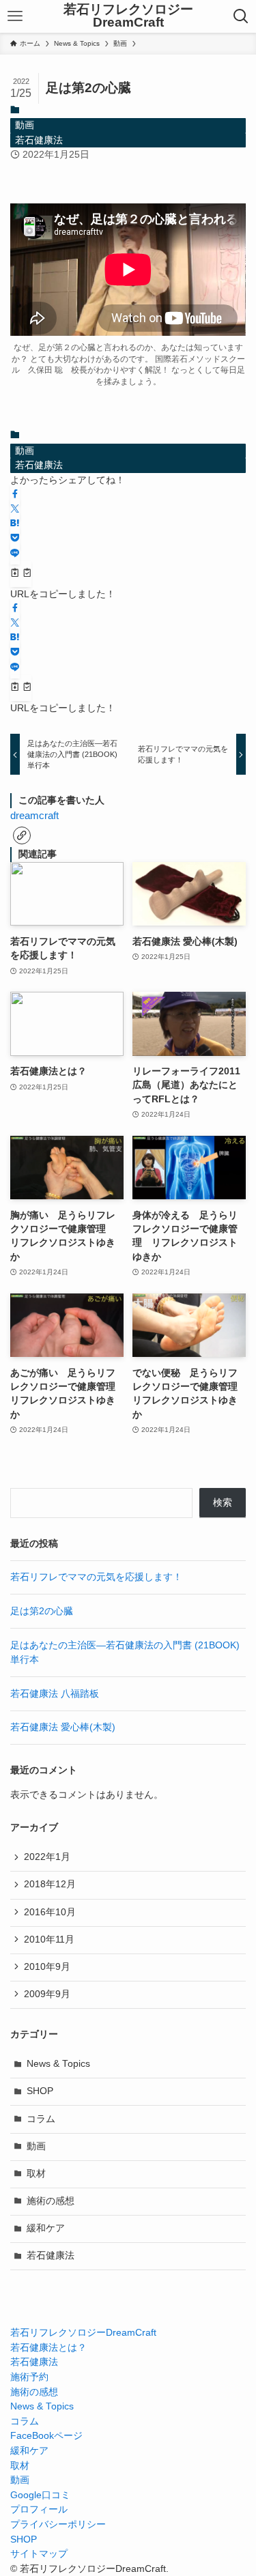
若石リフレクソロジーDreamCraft (128, 16)
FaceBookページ (46, 2436)
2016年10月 (50, 1912)
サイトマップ (39, 2554)
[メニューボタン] (15, 16)
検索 (223, 1503)
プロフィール (39, 2509)
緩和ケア (46, 2228)
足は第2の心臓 (42, 1611)
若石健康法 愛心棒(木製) (63, 1727)
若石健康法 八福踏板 (55, 1694)
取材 (36, 2174)
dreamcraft (34, 816)
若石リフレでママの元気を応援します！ (96, 1577)
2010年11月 (49, 1940)
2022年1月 (47, 1857)
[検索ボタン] (241, 16)
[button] (15, 495)
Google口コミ (40, 2495)
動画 (25, 125)
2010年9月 (47, 1967)
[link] (22, 835)
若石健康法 (39, 140)
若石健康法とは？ (48, 2348)
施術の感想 (51, 2201)
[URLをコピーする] (21, 574)
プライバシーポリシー (58, 2524)
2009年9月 (47, 1994)
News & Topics (58, 2064)
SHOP (40, 2091)
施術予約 (29, 2377)
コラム (41, 2119)
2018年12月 (50, 1884)
